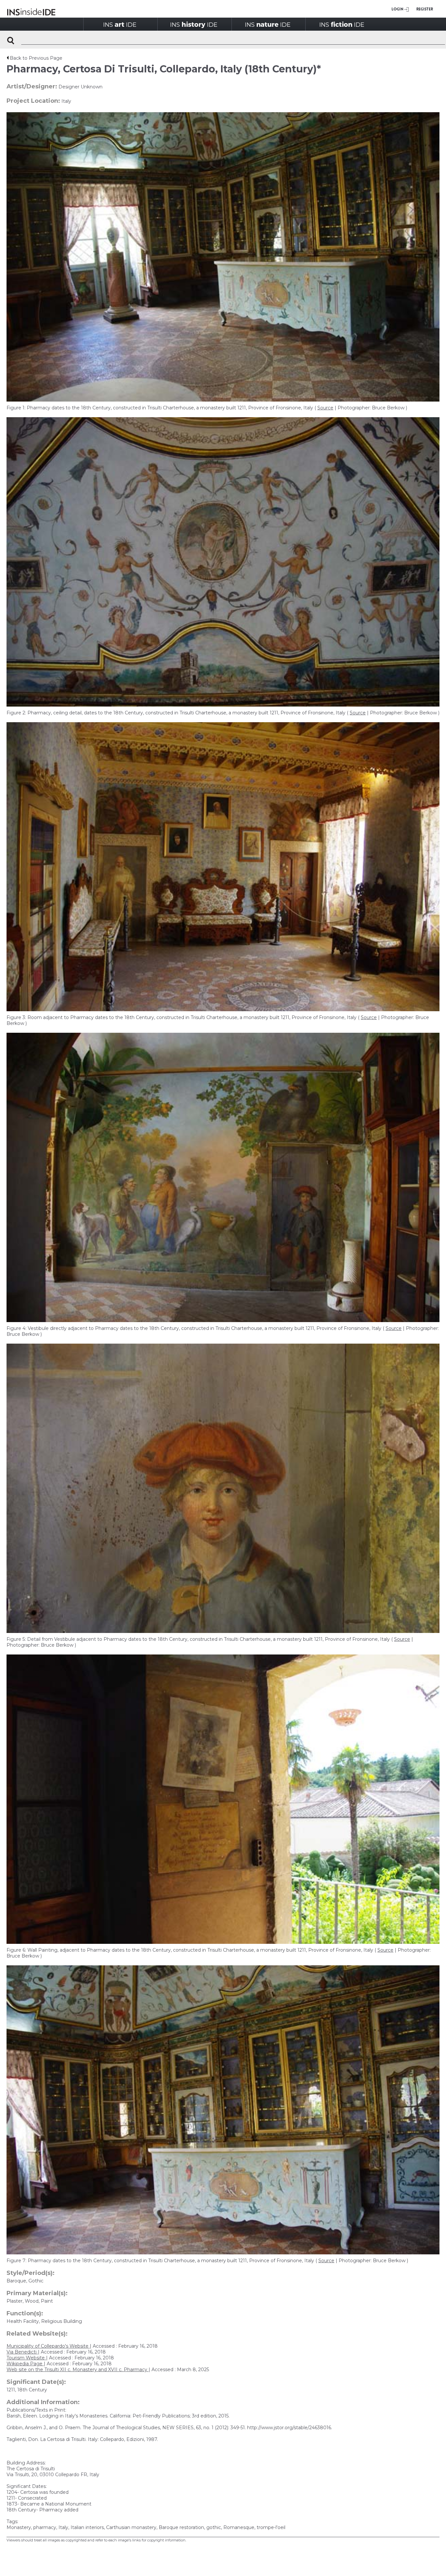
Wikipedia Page (25, 2364)
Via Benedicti (22, 2352)
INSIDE (120, 24)
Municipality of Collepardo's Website (48, 2346)
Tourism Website (26, 2358)
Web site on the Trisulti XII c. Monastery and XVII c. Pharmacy (78, 2370)
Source (325, 408)
